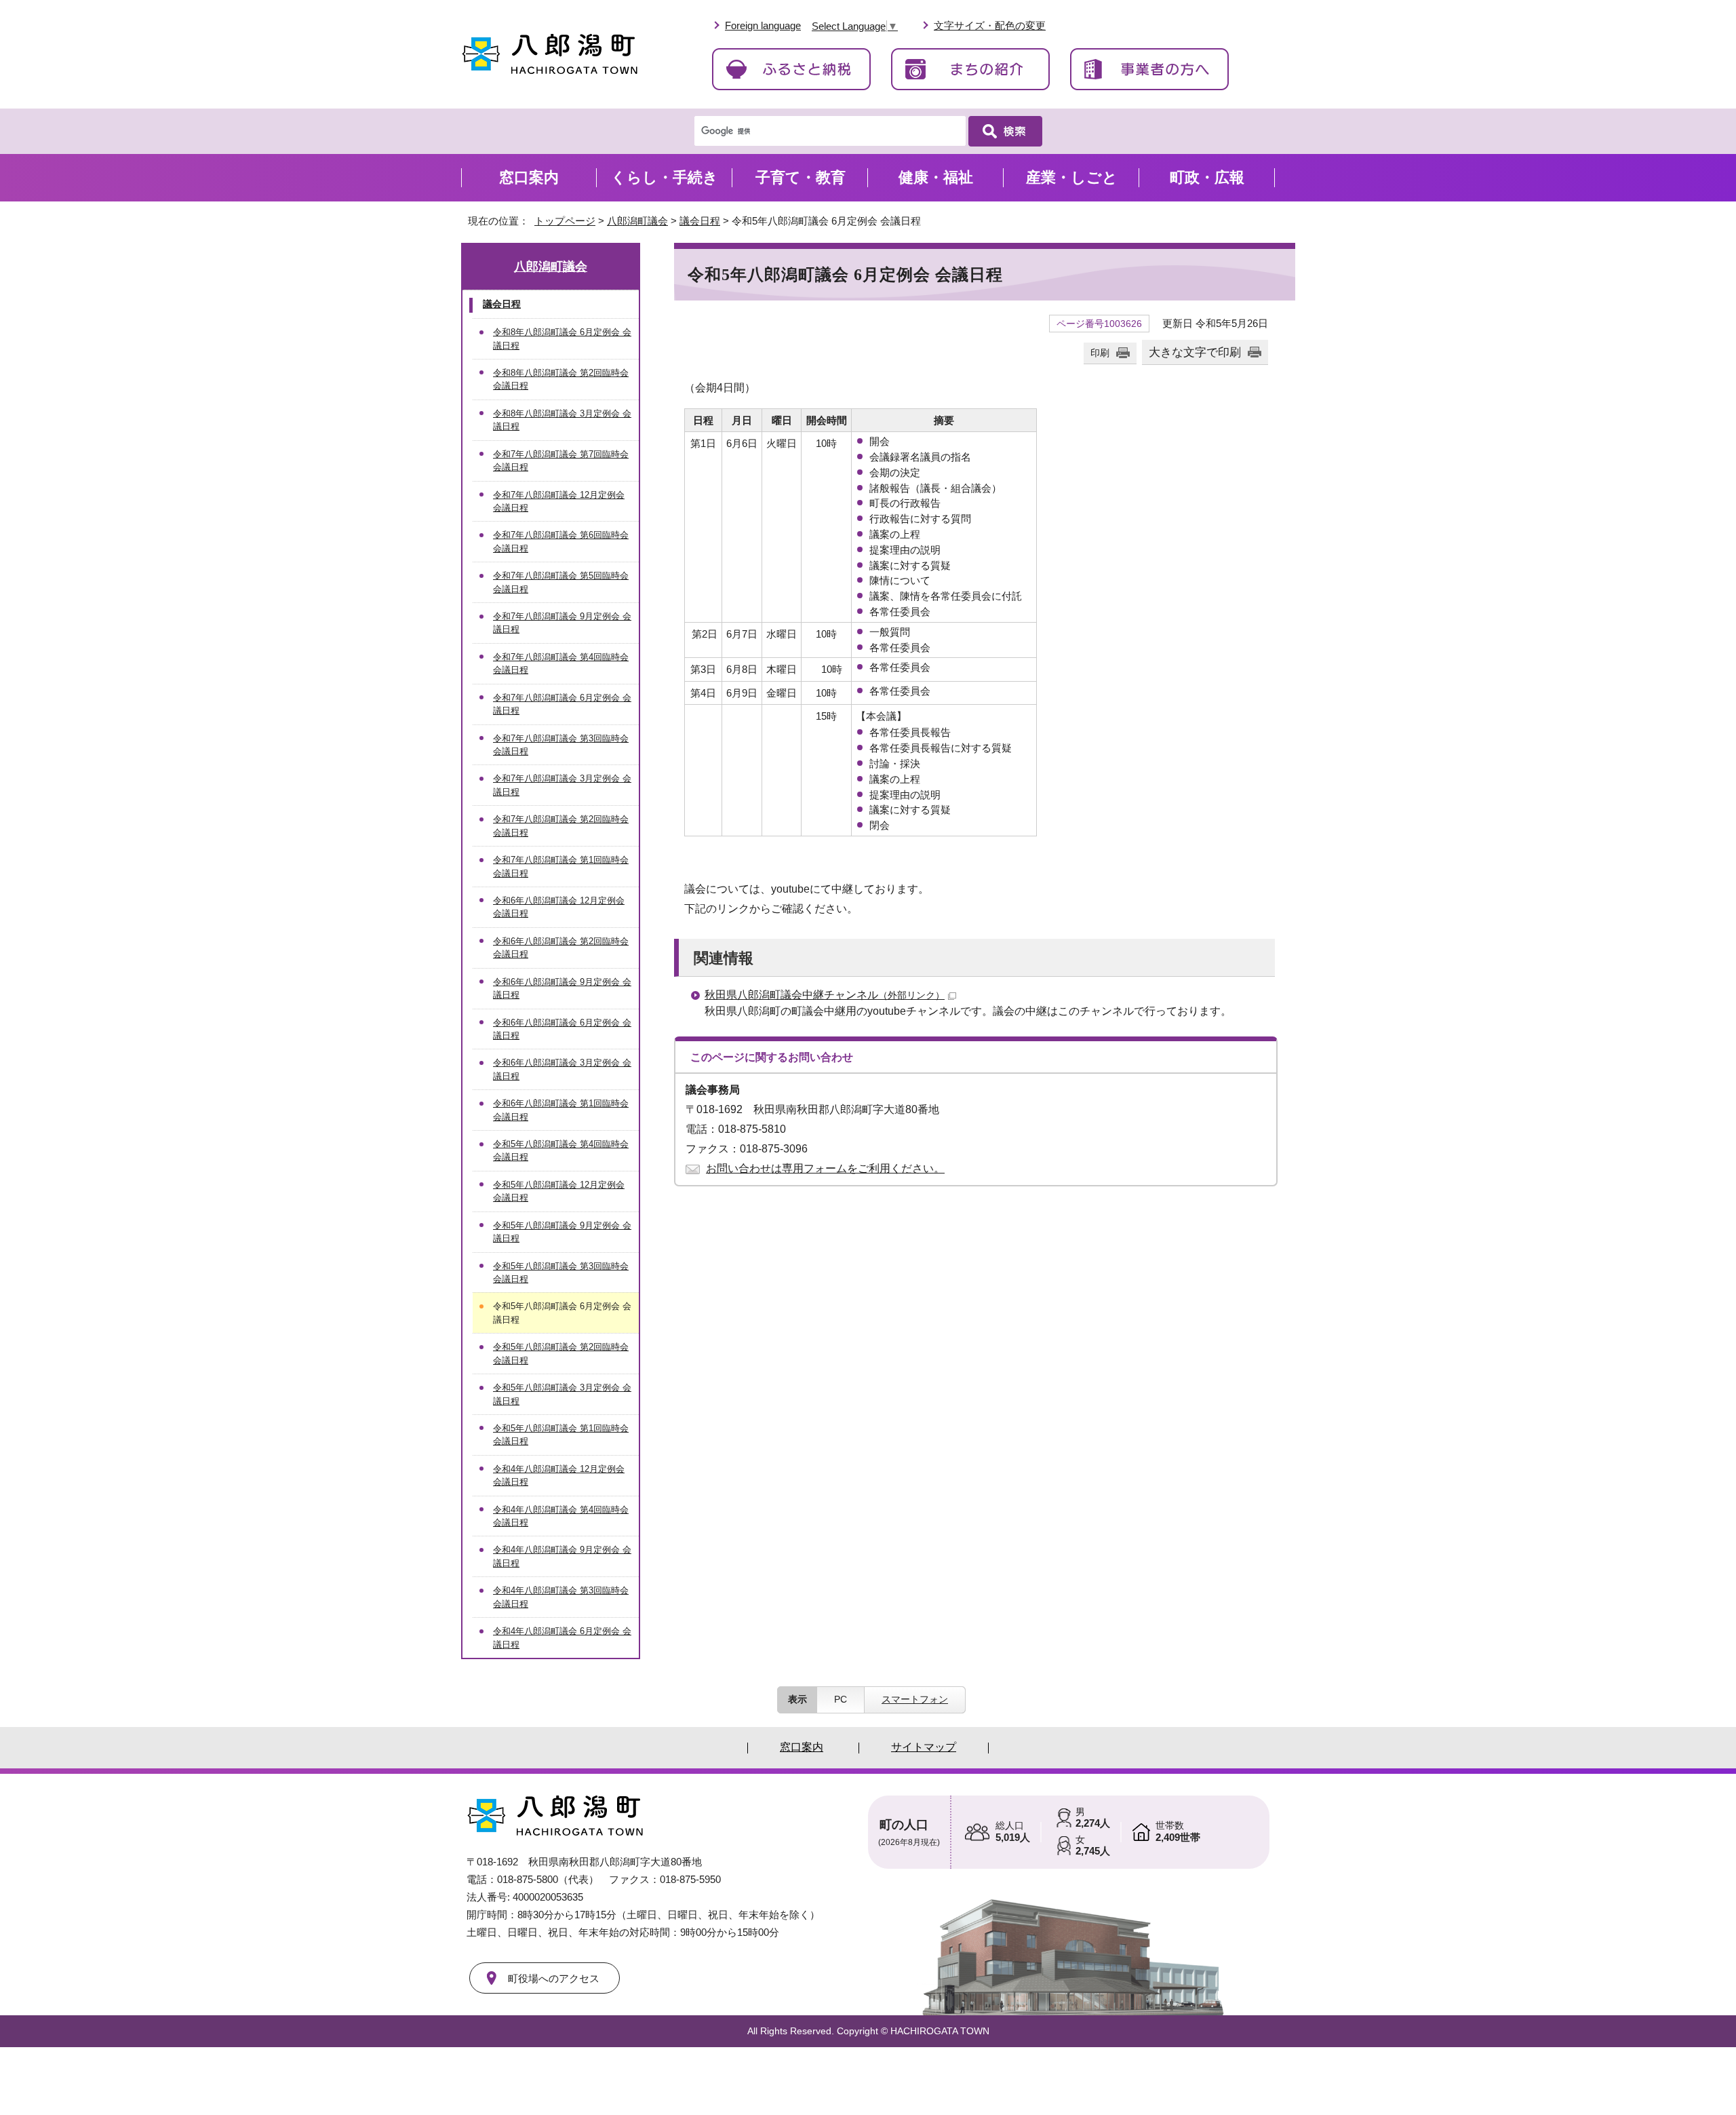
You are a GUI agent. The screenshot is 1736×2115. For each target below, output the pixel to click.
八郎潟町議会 (637, 221)
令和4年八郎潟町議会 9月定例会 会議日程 (562, 1556)
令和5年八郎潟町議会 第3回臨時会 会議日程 (561, 1273)
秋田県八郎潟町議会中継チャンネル (825, 995)
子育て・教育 (801, 177)
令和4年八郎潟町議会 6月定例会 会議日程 (562, 1637)
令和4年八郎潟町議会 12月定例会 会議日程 (559, 1475)
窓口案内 (529, 177)
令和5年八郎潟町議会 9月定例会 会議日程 (562, 1232)
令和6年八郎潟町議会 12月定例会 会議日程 (559, 907)
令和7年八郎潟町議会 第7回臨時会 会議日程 (561, 461)
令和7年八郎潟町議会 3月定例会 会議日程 (562, 785)
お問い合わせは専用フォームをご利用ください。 (825, 1168)
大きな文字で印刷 (1195, 352)
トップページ (565, 221)
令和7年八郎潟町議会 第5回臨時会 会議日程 (561, 582)
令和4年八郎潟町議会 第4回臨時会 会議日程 (561, 1516)
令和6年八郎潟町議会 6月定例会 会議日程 (562, 1029)
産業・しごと (1072, 177)
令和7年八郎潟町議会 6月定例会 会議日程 (562, 704)
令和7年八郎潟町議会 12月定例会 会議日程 (559, 501)
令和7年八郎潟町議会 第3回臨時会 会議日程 (561, 745)
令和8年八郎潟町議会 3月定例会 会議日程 (562, 420)
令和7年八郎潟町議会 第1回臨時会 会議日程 (561, 866)
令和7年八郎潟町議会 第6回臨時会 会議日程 (561, 541)
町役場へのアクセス (554, 1978)
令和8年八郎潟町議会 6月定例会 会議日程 (562, 338)
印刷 (1100, 353)
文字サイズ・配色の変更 (990, 25)
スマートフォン (915, 1699)
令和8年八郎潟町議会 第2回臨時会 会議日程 (561, 379)
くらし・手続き (665, 177)
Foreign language (763, 25)
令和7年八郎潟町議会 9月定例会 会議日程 (562, 623)
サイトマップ (924, 1747)
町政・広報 (1207, 177)
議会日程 (700, 221)
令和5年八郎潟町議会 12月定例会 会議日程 (559, 1191)
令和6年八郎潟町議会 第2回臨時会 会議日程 (561, 948)
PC (841, 1699)
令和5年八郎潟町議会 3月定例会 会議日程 (562, 1394)
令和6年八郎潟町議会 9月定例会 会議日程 (562, 988)
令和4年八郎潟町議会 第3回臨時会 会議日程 (561, 1597)
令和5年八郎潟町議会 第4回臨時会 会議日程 (561, 1150)
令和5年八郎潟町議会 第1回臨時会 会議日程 (561, 1435)
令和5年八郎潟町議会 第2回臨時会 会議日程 (561, 1353)
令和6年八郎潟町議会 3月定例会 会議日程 (562, 1069)
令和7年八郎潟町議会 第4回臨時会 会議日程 (561, 663)
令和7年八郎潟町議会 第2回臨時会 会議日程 (561, 826)
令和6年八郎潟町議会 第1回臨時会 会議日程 (561, 1110)
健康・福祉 (936, 177)
